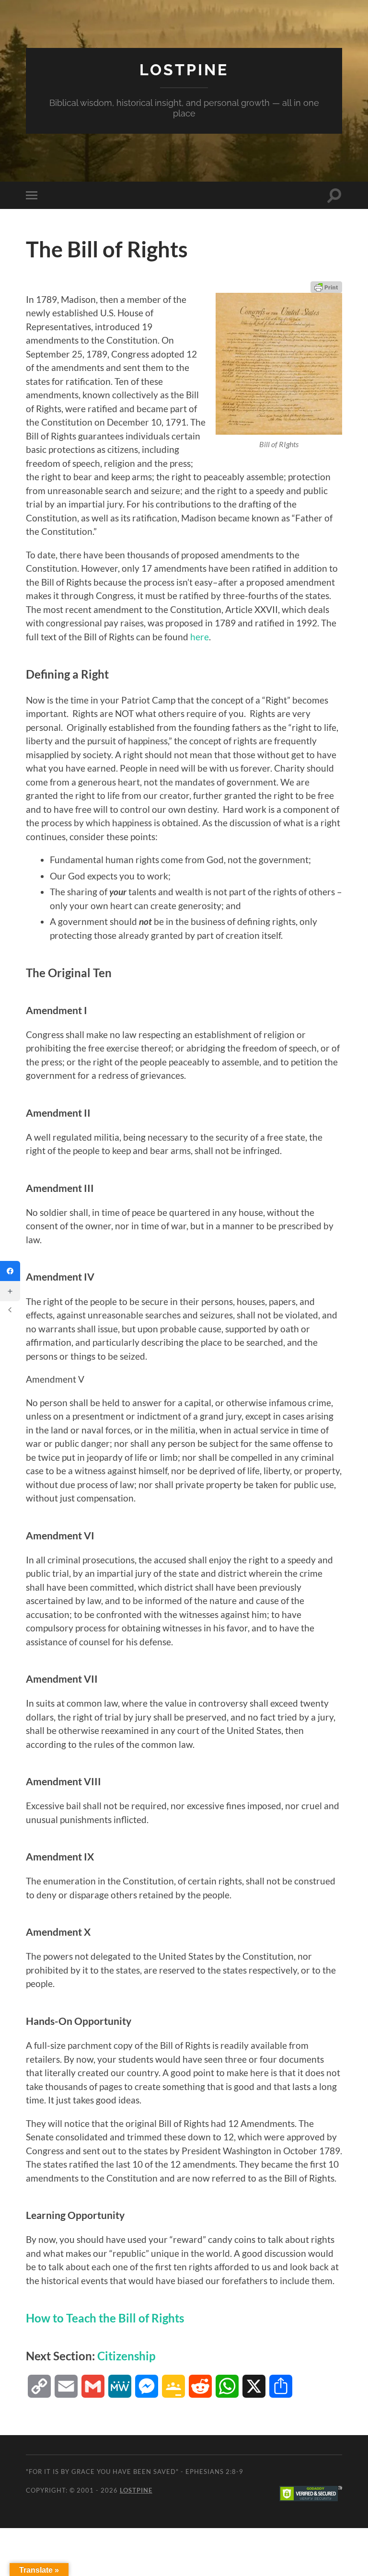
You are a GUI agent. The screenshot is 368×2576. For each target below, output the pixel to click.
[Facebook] (10, 1271)
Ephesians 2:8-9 (214, 2472)
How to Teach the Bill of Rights (105, 2318)
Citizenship (126, 2356)
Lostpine (184, 70)
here (200, 637)
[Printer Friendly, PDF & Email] (326, 287)
